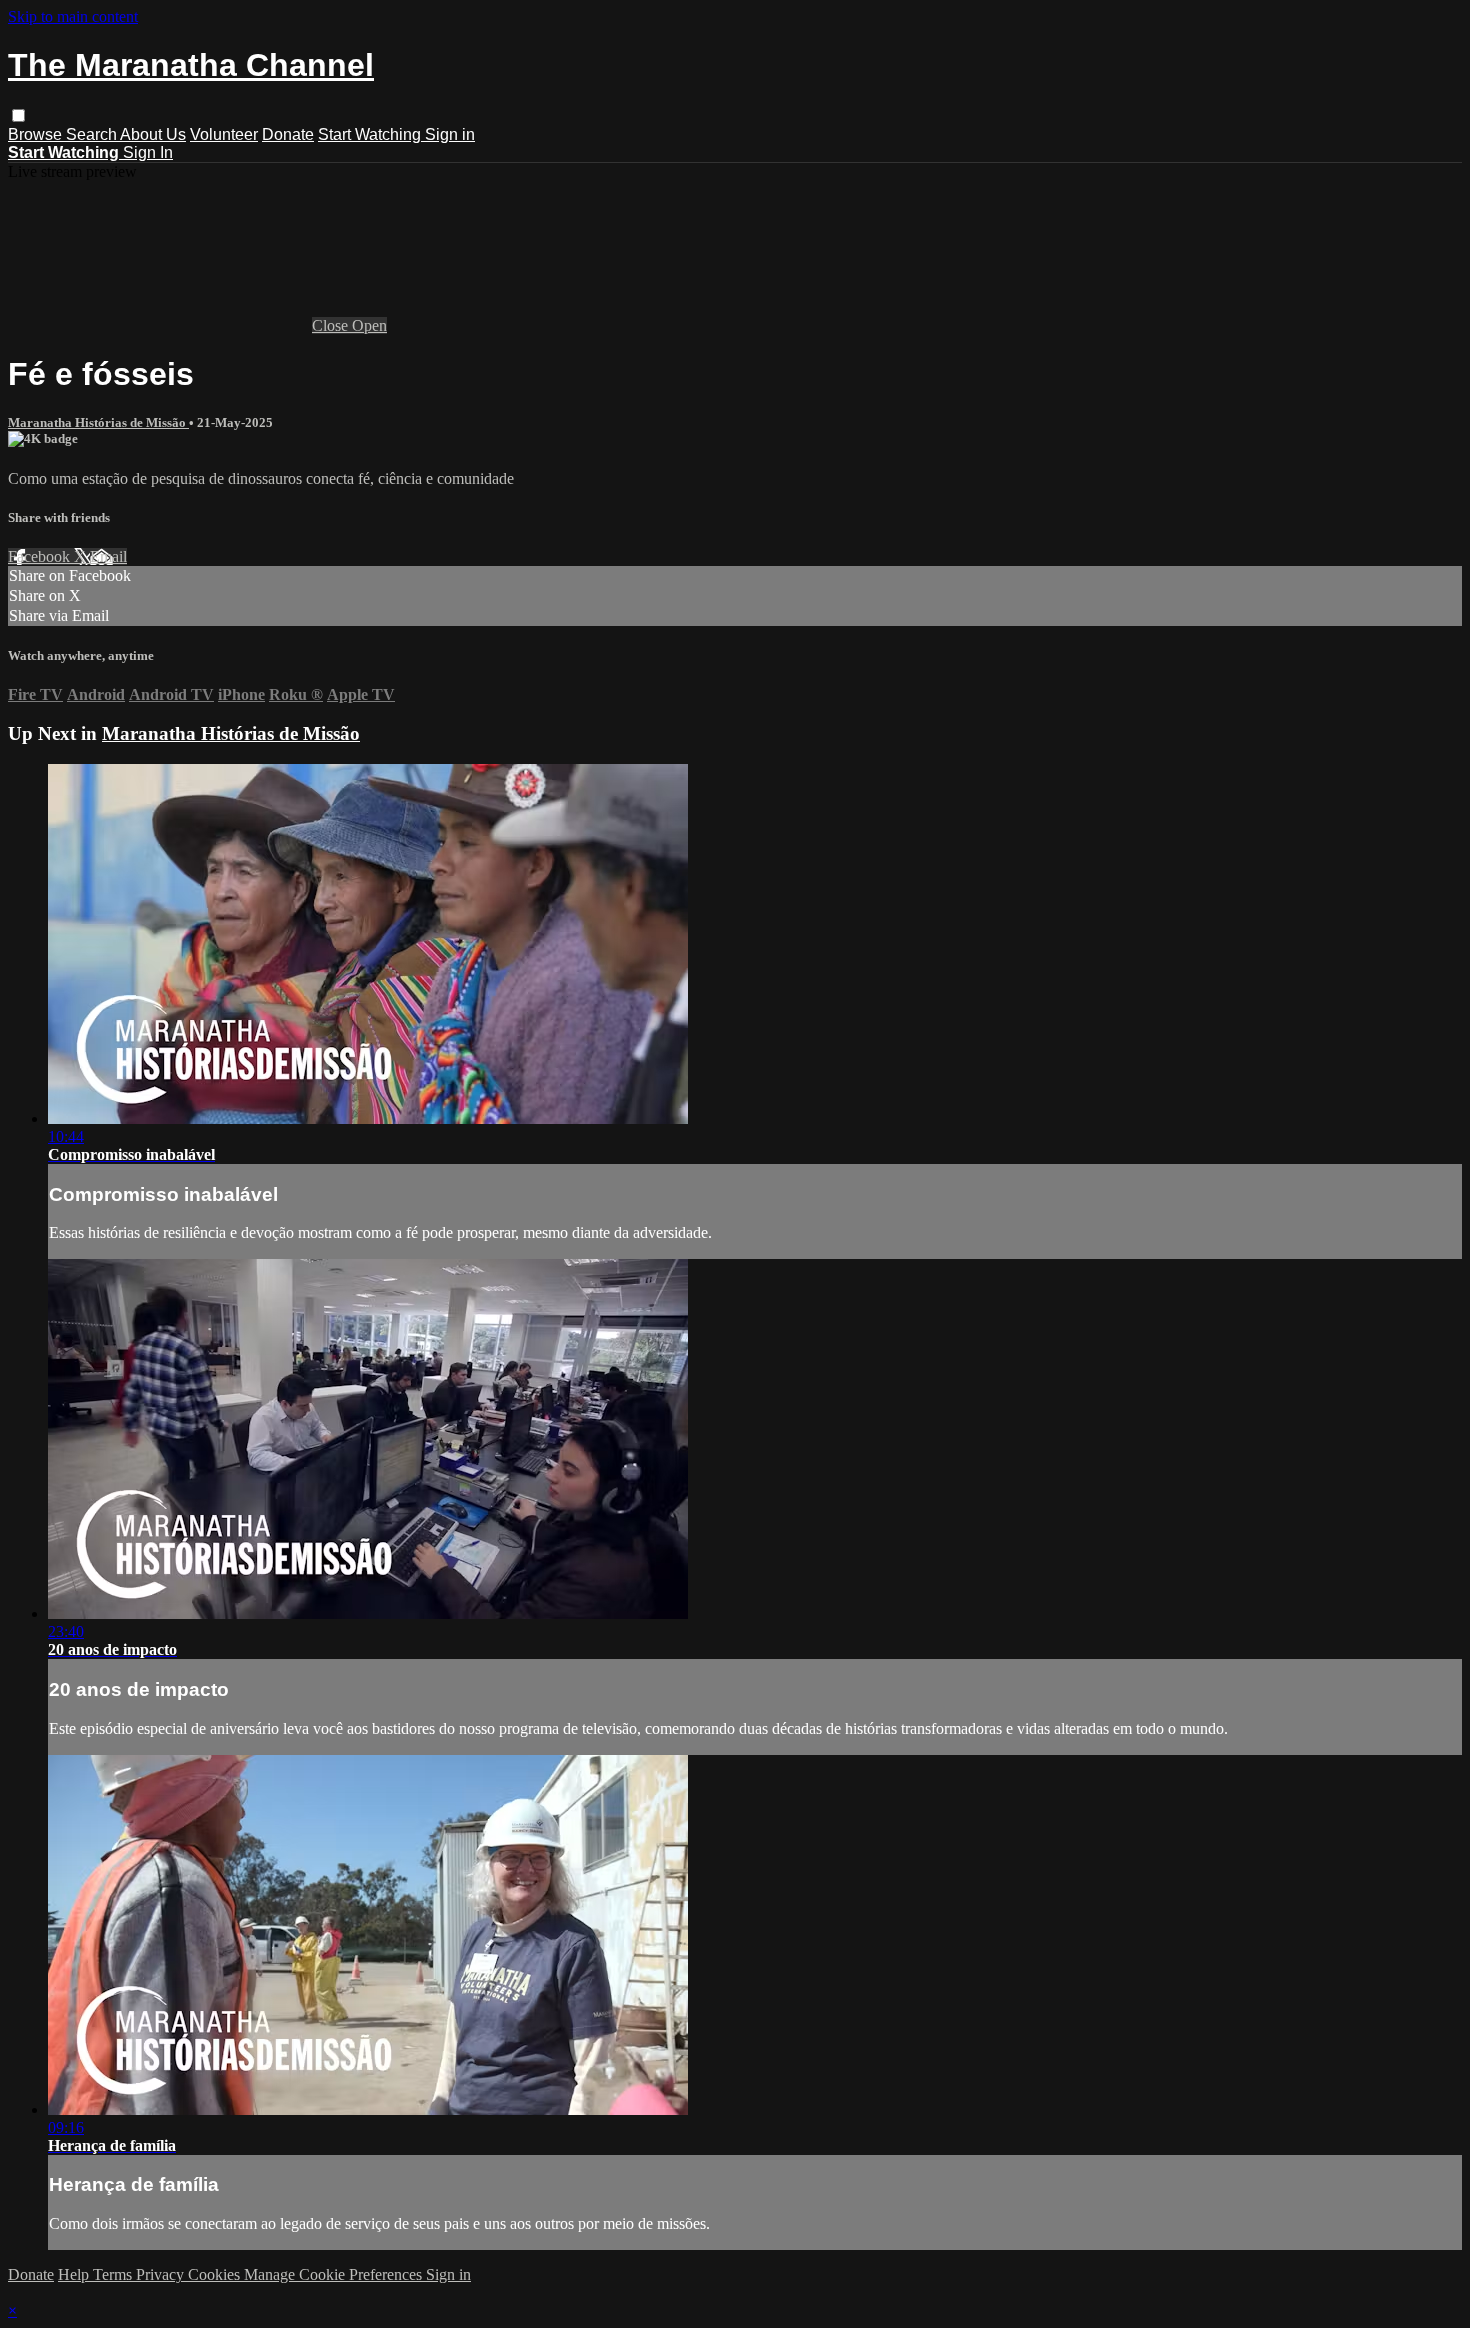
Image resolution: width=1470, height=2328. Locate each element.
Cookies (216, 2274)
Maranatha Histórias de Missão (98, 422)
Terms (114, 2274)
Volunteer (224, 134)
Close (332, 325)
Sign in (450, 134)
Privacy (162, 2274)
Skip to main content (73, 16)
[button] (18, 115)
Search (93, 134)
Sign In (148, 152)
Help (75, 2274)
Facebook (41, 556)
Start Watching (371, 134)
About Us (153, 134)
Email (108, 556)
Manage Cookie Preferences (335, 2274)
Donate (288, 134)
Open (369, 325)
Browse (37, 134)
